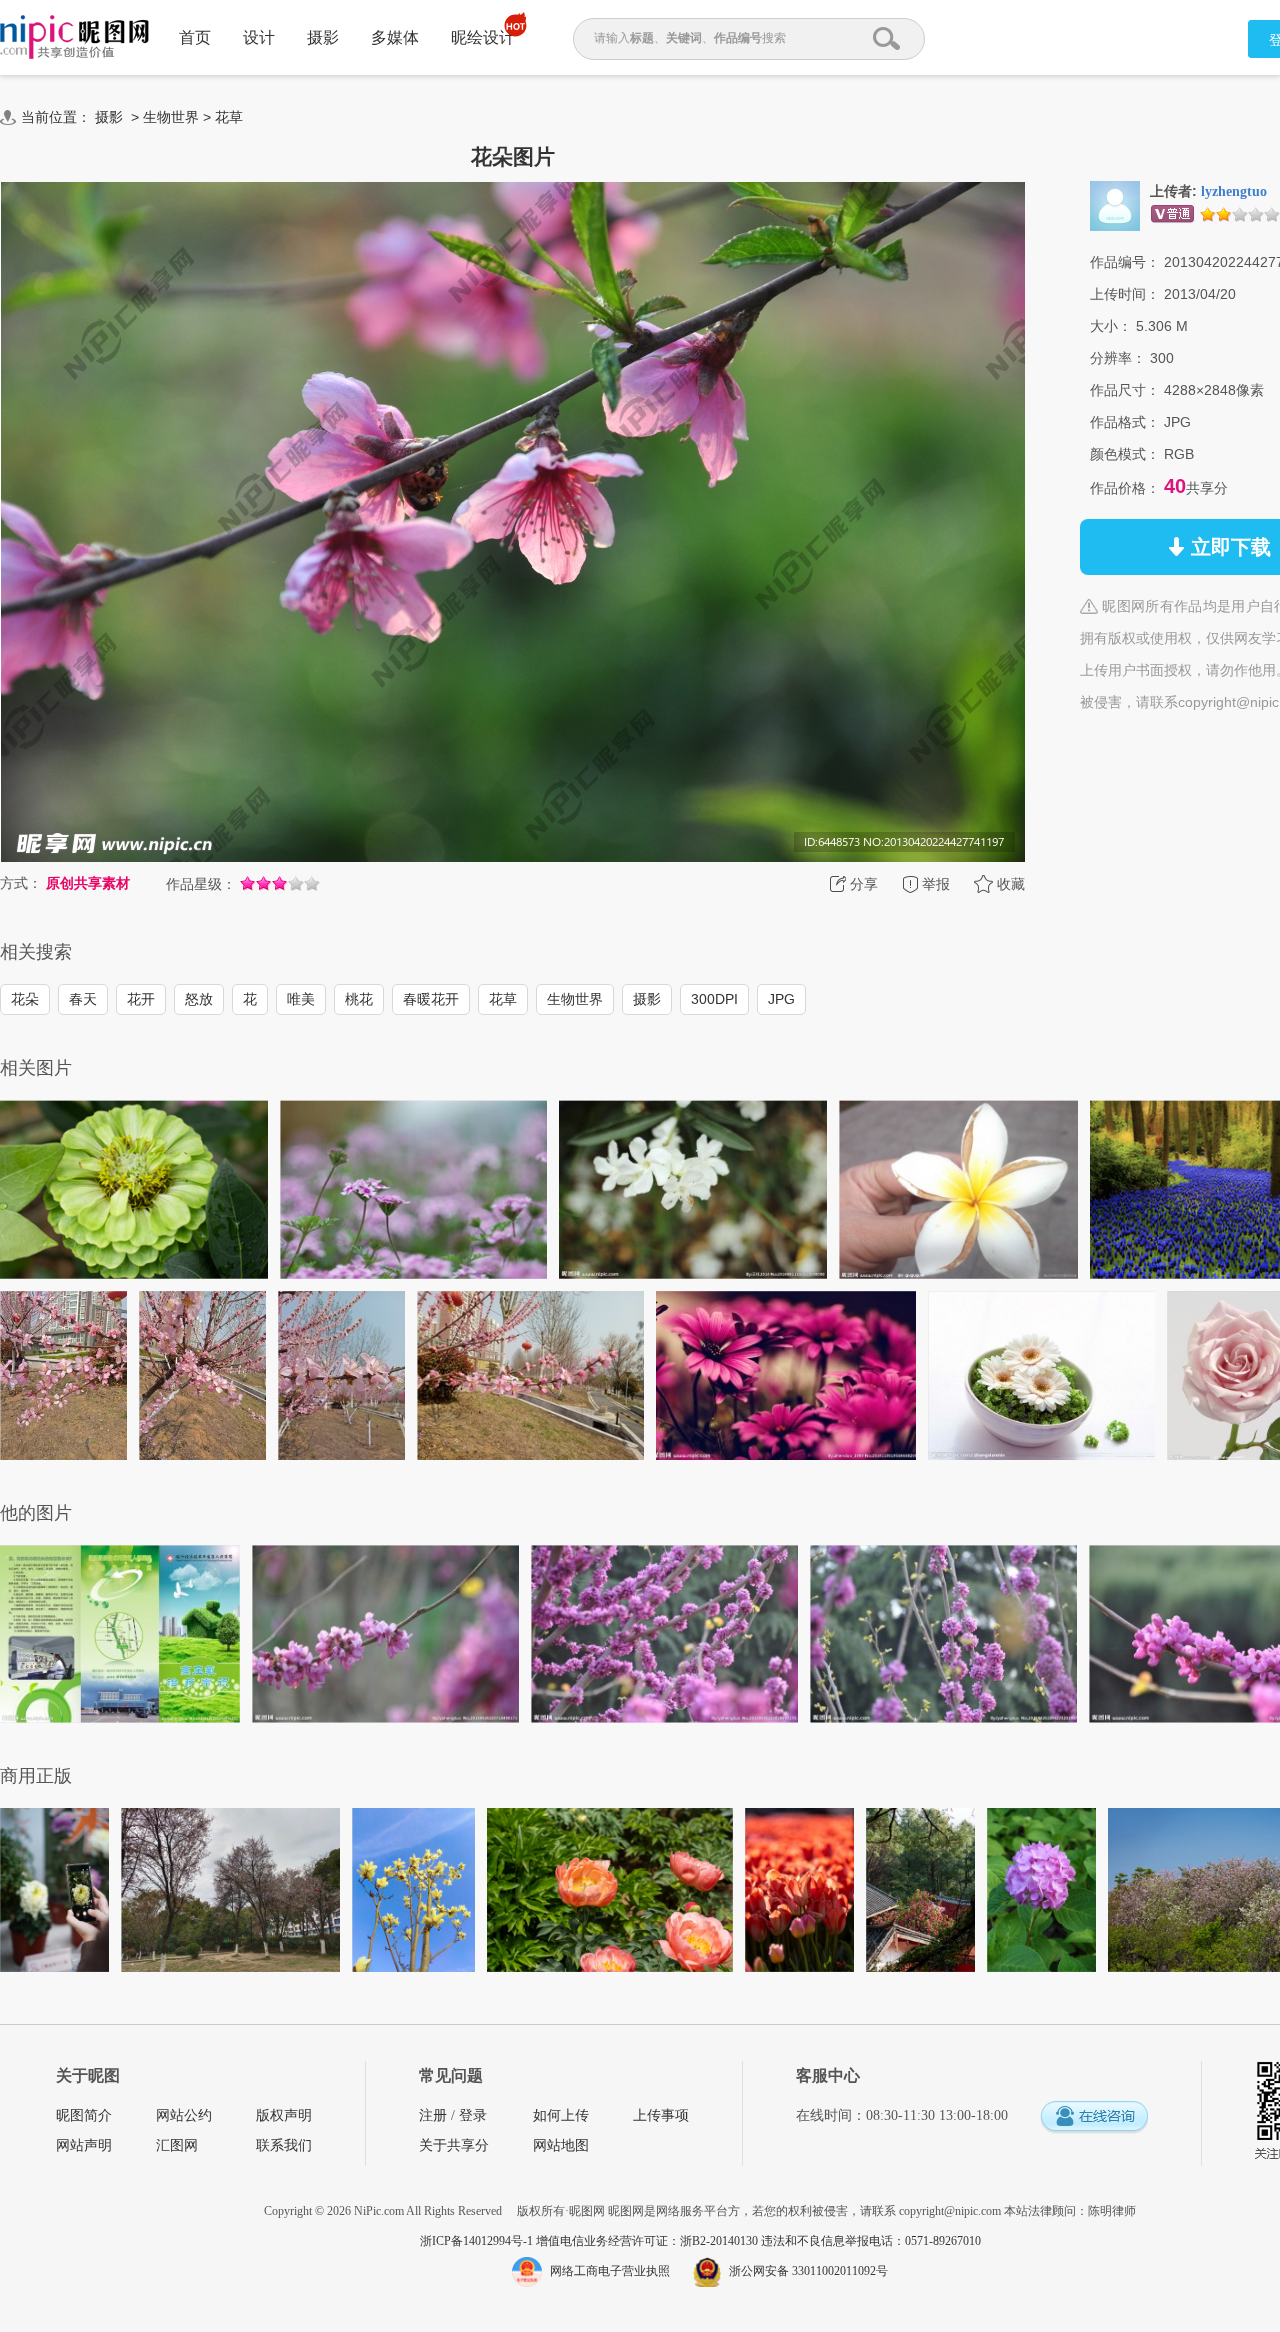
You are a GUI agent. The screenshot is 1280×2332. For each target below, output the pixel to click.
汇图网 (177, 2145)
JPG (781, 999)
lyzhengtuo (1234, 191)
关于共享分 (454, 2145)
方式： (21, 883)
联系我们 (284, 2145)
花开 (141, 999)
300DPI (714, 999)
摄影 (323, 37)
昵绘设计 (483, 37)
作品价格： (1125, 488)
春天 (83, 999)
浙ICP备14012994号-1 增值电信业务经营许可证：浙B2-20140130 (590, 2241)
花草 (229, 117)
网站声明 (84, 2145)
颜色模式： (1125, 454)
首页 (195, 37)
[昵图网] (74, 37)
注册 (433, 2115)
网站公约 (184, 2115)
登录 (473, 2115)
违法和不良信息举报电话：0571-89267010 (871, 2241)
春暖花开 (431, 999)
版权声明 (284, 2115)
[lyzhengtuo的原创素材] (1115, 205)
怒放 (199, 999)
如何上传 (561, 2115)
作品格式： (1125, 422)
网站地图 (561, 2145)
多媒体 (395, 37)
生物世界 (171, 117)
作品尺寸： (1125, 390)
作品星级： (201, 884)
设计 (259, 37)
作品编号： (1125, 262)
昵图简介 (84, 2115)
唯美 (301, 999)
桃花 (359, 999)
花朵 (25, 999)
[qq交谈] (1094, 2117)
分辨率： (1118, 358)
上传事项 (661, 2115)
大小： (1111, 326)
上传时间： (1125, 294)
